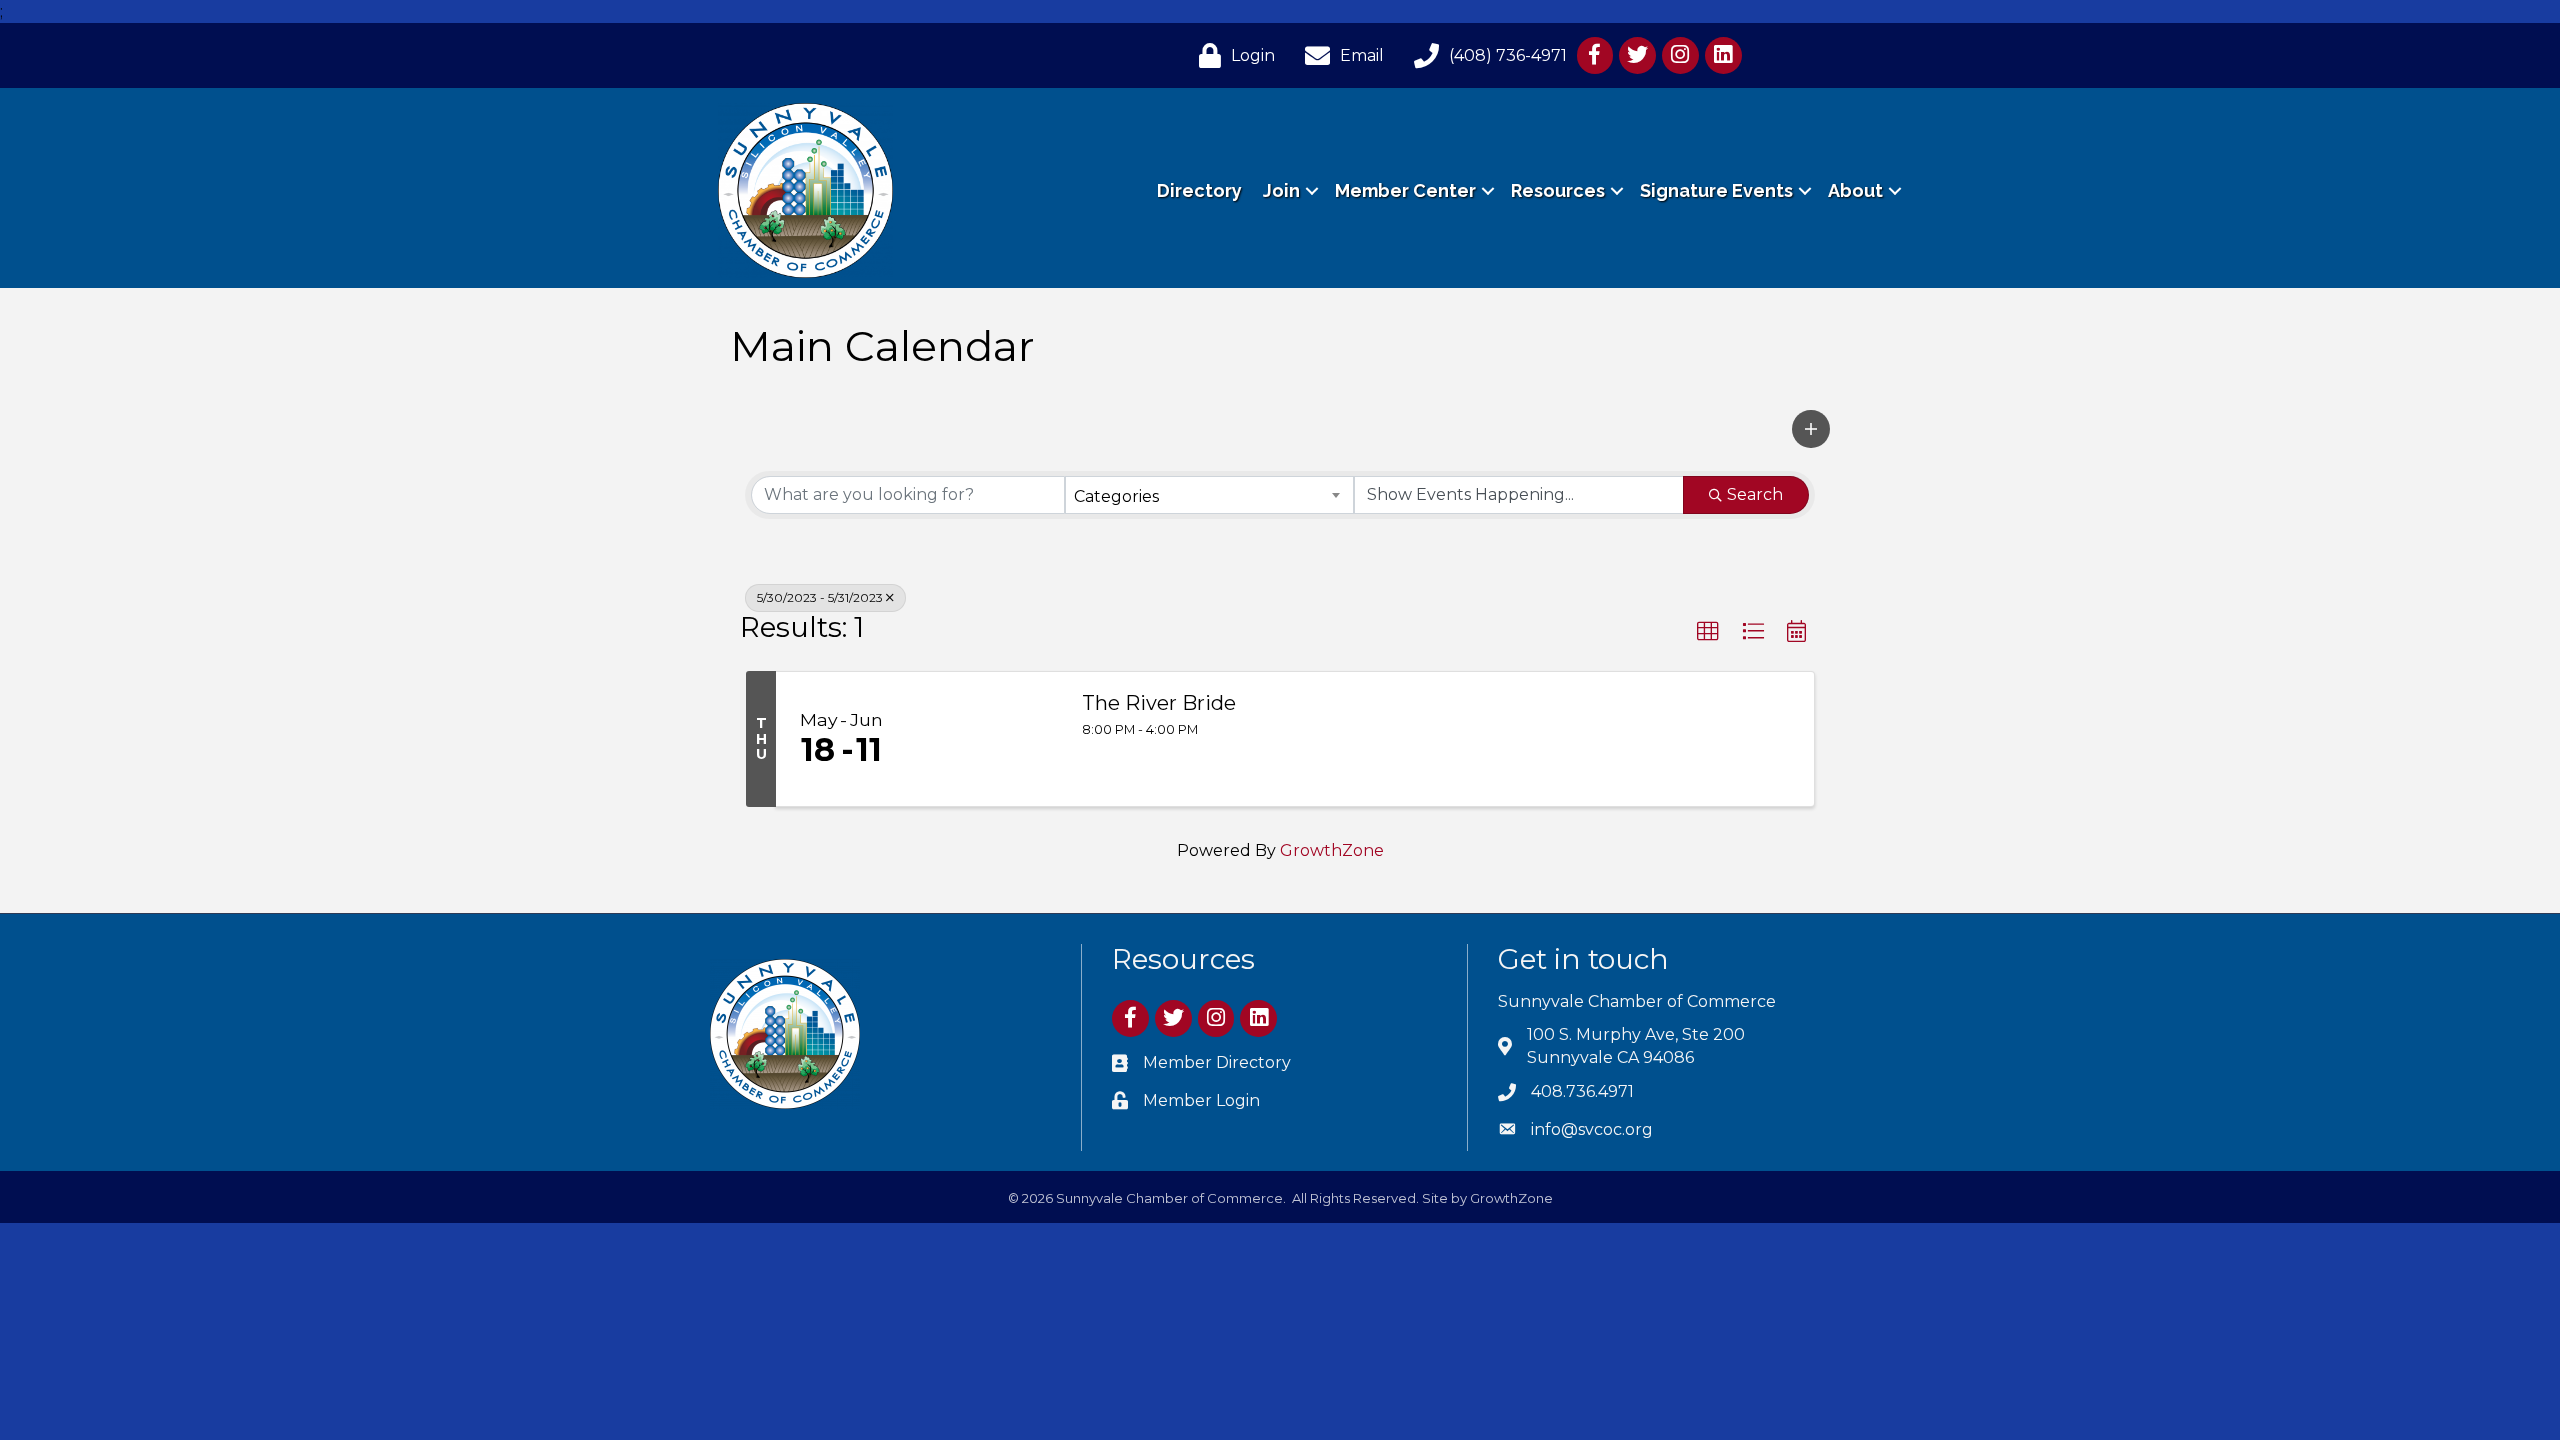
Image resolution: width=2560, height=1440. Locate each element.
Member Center (1405, 190)
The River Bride (1159, 703)
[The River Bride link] (984, 739)
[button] (1811, 429)
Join (1281, 190)
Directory (1199, 190)
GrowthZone (1332, 850)
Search (1755, 494)
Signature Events (1716, 190)
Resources (1558, 190)
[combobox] (1209, 495)
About (1855, 190)
